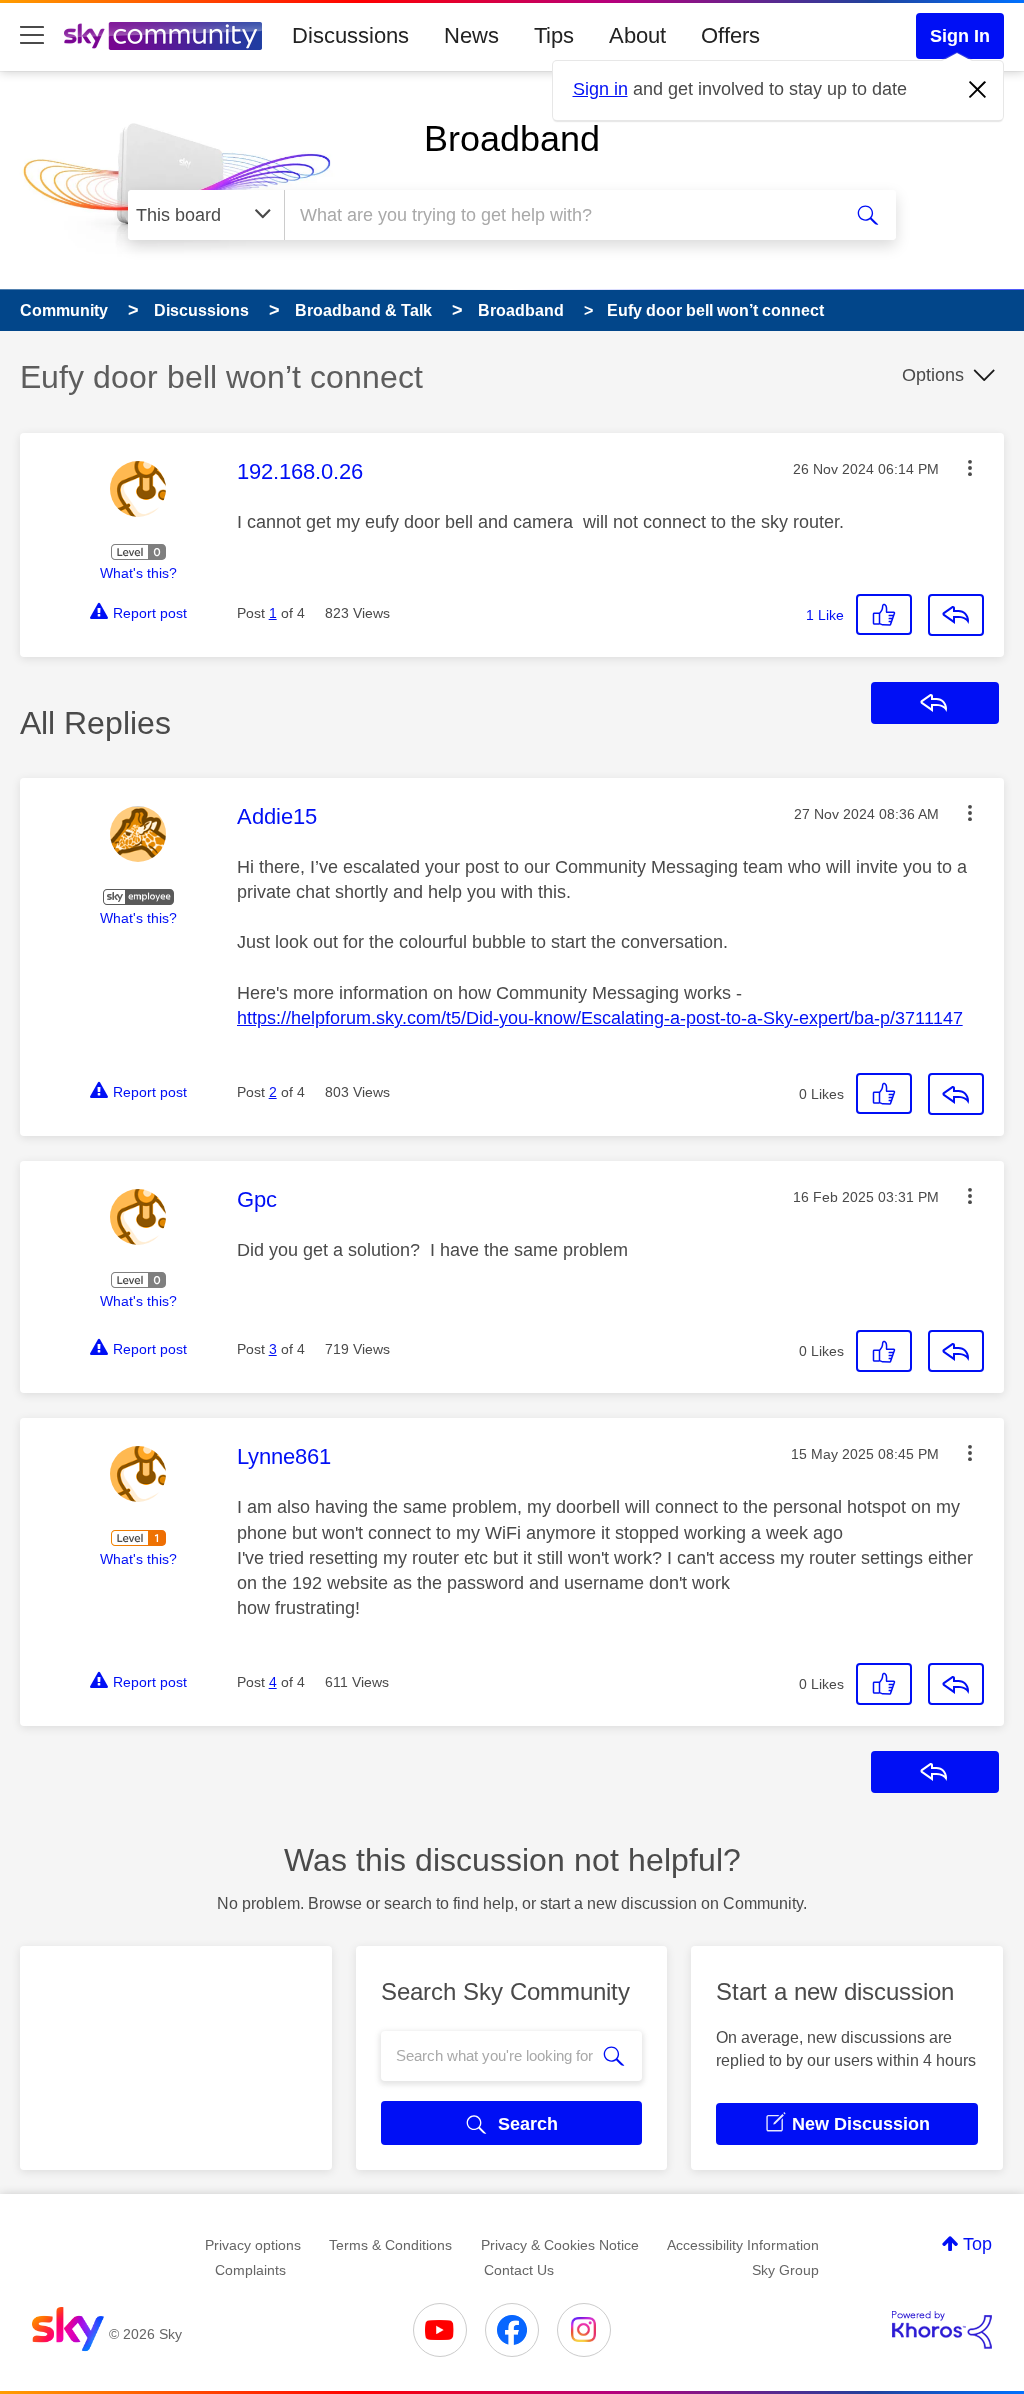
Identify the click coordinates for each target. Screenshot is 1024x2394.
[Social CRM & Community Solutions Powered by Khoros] (942, 2330)
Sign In (960, 36)
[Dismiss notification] (978, 90)
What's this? (138, 573)
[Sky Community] (163, 36)
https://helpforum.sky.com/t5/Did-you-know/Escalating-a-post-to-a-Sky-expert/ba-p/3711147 (600, 1018)
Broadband (512, 138)
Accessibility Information (743, 2245)
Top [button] (977, 2244)
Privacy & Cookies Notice (560, 2245)
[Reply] (956, 615)
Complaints (250, 2270)
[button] (970, 468)
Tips (554, 35)
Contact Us (519, 2270)
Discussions (350, 35)
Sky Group (785, 2270)
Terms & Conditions (390, 2245)
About (637, 35)
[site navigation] (32, 36)
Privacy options (253, 2245)
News (471, 35)
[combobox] (560, 215)
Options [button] (933, 375)
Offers (730, 35)
